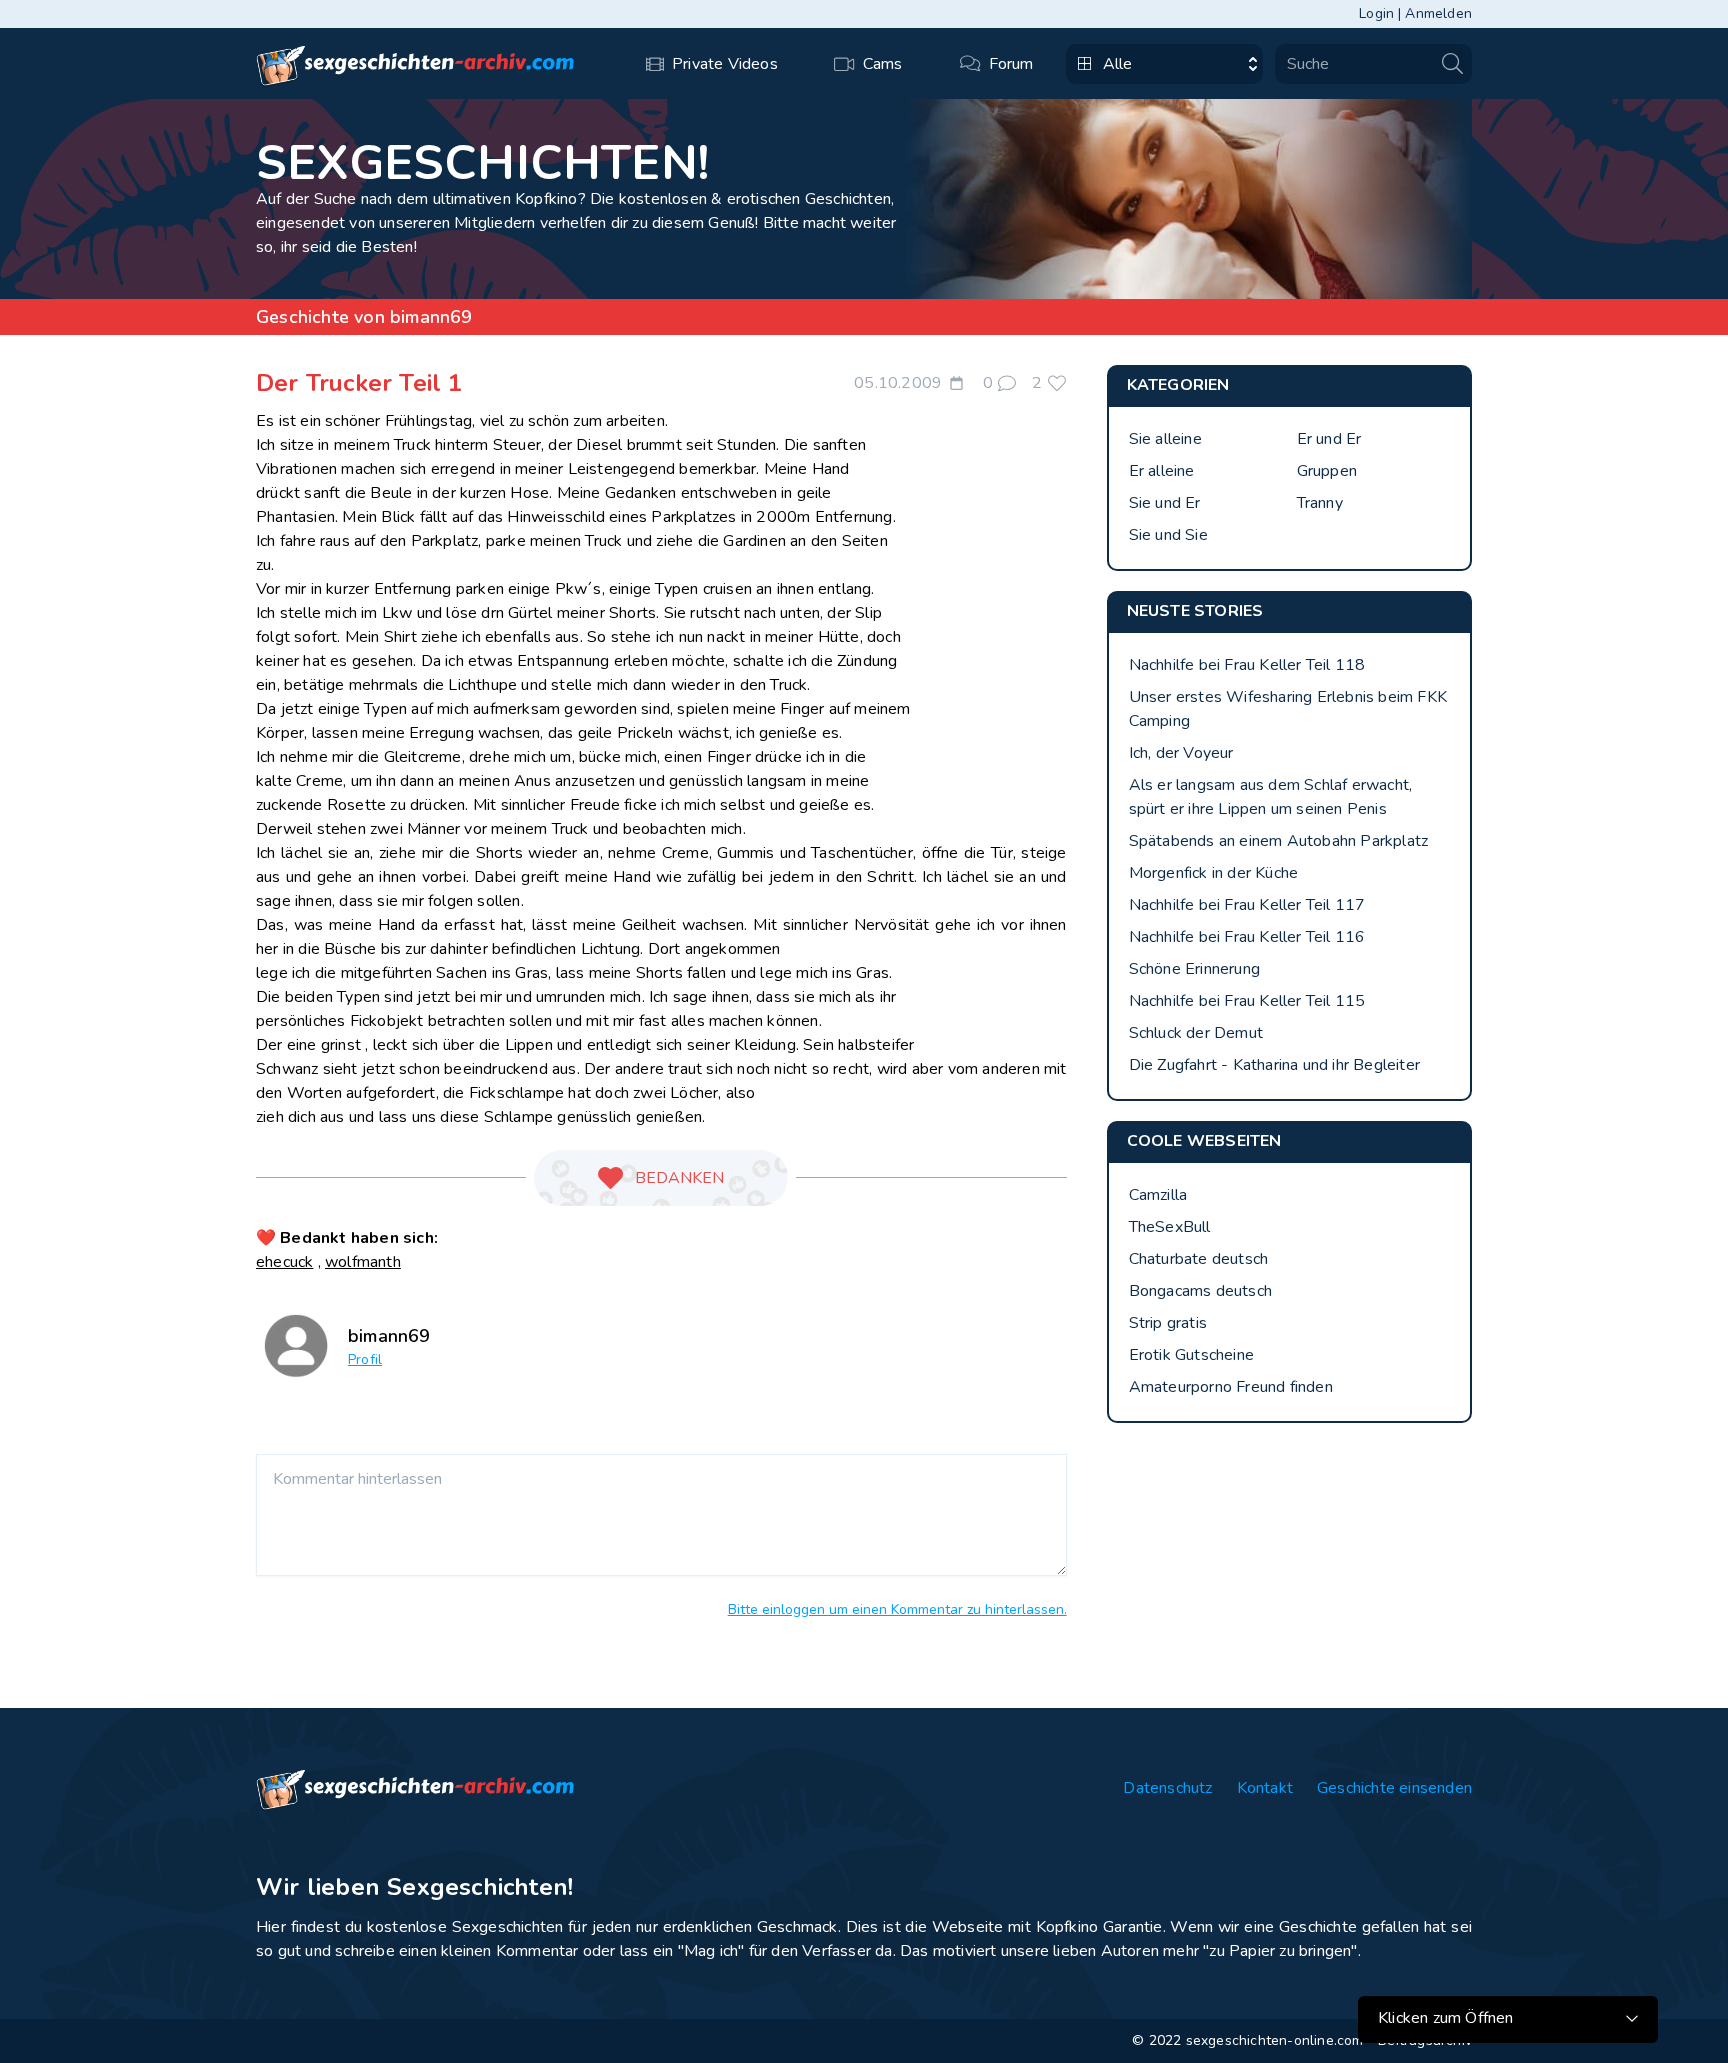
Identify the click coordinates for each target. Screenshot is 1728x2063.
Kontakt (1265, 1788)
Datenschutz (1167, 1788)
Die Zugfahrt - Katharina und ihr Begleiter (1274, 1065)
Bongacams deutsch (1200, 1291)
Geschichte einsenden (1394, 1788)
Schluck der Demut (1196, 1033)
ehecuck (284, 1262)
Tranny (1320, 503)
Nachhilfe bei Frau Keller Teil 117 (1247, 905)
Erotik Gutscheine (1191, 1355)
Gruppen (1327, 471)
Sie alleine (1165, 439)
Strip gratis (1168, 1323)
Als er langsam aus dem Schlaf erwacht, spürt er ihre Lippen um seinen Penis (1271, 797)
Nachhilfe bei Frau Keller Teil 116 (1247, 937)
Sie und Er (1165, 503)
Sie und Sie (1168, 535)
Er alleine (1162, 471)
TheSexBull (1170, 1227)
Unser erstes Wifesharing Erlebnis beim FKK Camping (1288, 709)
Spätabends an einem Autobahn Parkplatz (1279, 841)
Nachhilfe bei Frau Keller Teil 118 (1247, 665)
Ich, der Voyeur (1181, 753)
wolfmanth (363, 1262)
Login (1376, 13)
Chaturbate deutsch (1199, 1259)
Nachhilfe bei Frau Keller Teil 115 (1247, 1001)
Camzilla (1158, 1195)
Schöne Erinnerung (1194, 969)
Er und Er (1329, 439)
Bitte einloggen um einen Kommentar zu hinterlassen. (897, 1609)
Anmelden (1438, 13)
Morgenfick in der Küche (1214, 873)
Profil (365, 1359)
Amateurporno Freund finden (1231, 1387)
